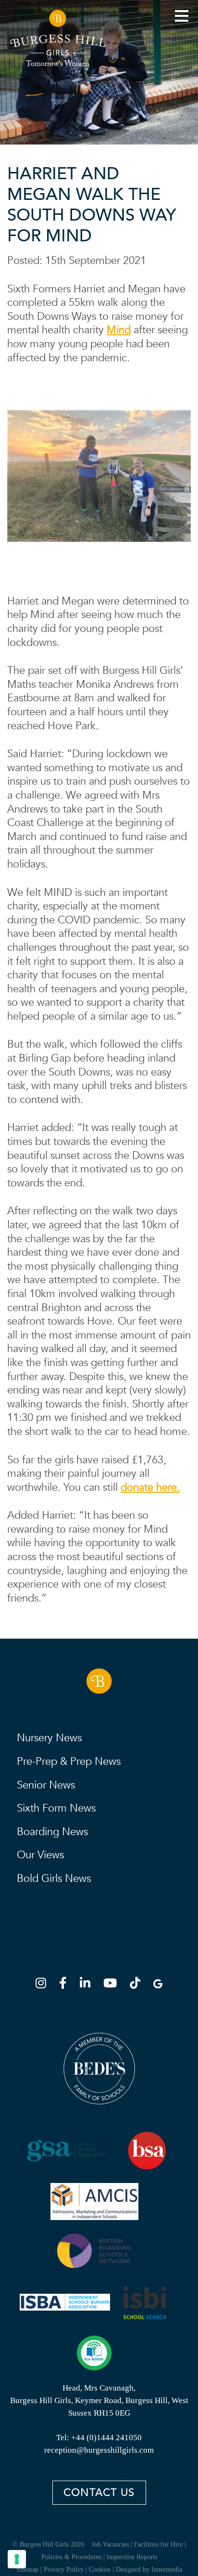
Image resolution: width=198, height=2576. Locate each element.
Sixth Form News (56, 1808)
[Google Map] (158, 1985)
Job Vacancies (110, 2544)
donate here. (150, 1487)
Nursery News (49, 1738)
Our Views (40, 1855)
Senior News (46, 1785)
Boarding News (52, 1832)
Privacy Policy (64, 2569)
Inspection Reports (132, 2557)
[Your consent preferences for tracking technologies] (17, 2559)
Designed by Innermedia (149, 2569)
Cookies (100, 2569)
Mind (119, 330)
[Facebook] (66, 1985)
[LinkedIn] (88, 1985)
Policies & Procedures (71, 2557)
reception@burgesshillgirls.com (99, 2450)
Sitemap (27, 2569)
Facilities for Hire (158, 2544)
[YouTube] (113, 1985)
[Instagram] (44, 1985)
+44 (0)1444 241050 (106, 2438)
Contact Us (99, 2493)
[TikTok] (138, 1985)
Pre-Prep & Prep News (69, 1761)
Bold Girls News (54, 1879)
